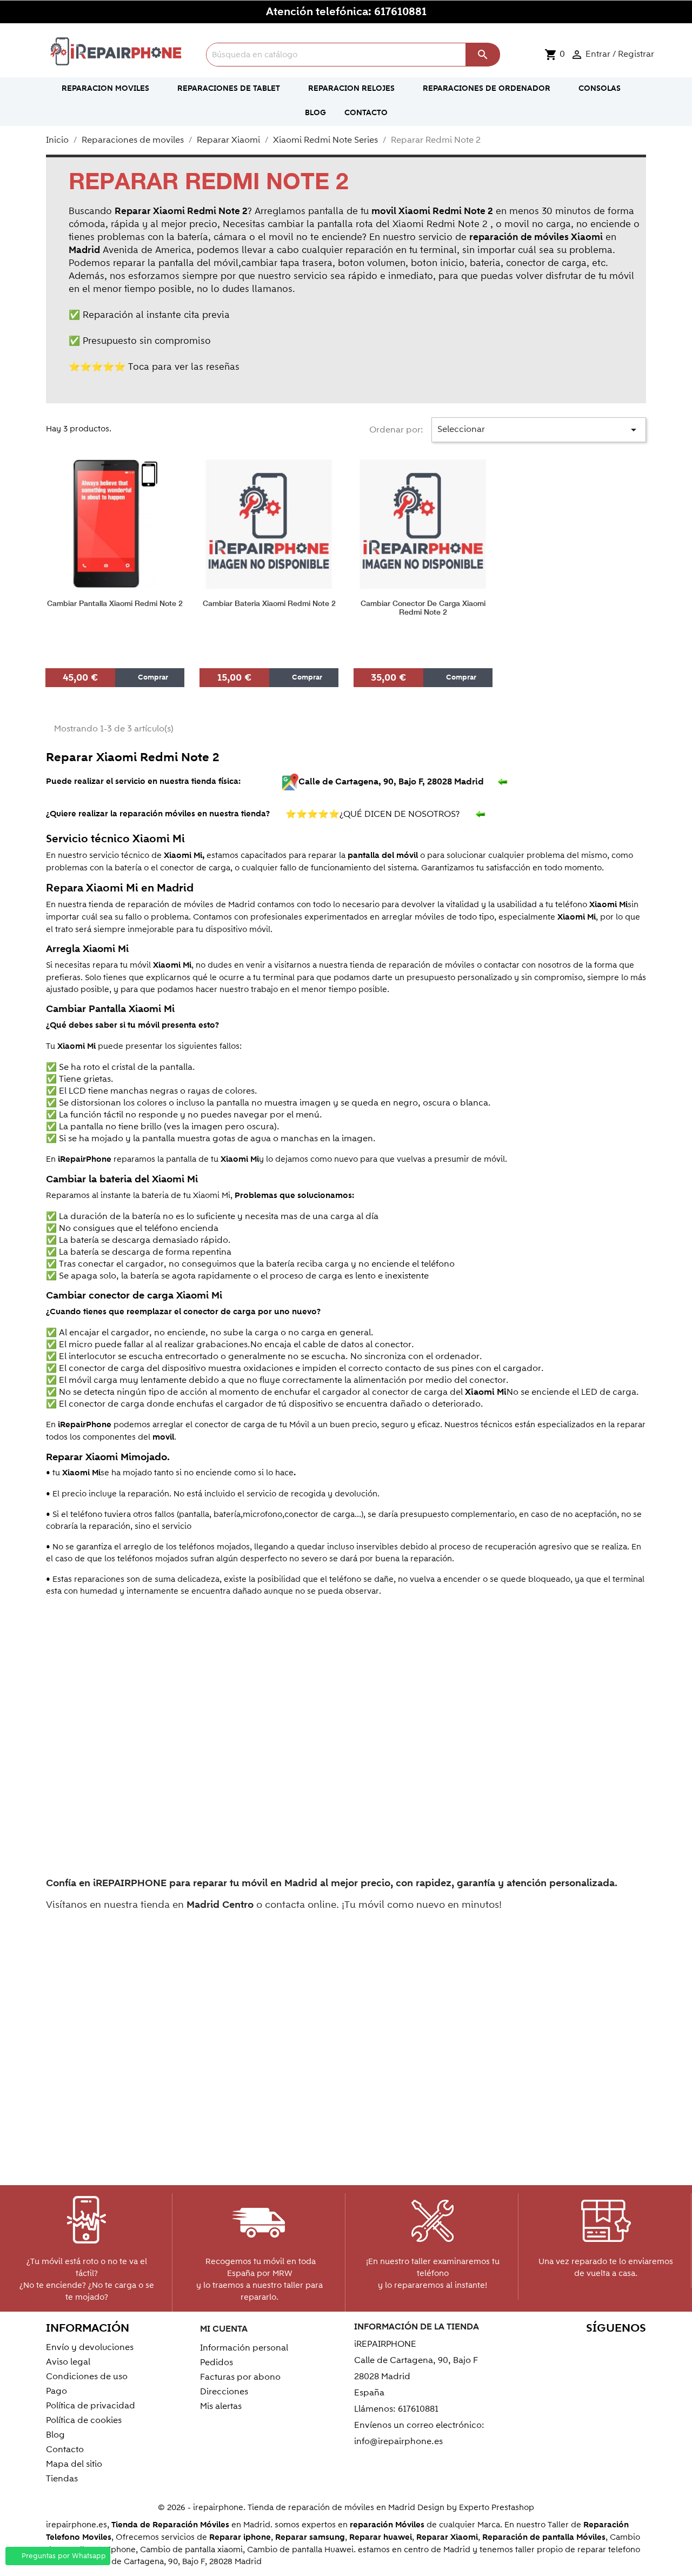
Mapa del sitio (74, 2464)
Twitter (541, 2349)
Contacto (65, 2449)
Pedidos (217, 2362)
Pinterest (588, 2349)
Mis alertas (221, 2406)
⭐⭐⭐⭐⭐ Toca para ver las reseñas (154, 367)
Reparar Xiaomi (447, 2537)
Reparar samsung (310, 2537)
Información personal (244, 2348)
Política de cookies (84, 2420)
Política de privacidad (91, 2406)
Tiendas (62, 2479)
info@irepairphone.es (398, 2441)
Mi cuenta (224, 2329)
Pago (56, 2391)
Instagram (634, 2349)
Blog (55, 2435)
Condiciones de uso (87, 2377)
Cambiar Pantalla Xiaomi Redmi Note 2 (115, 604)
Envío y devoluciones (90, 2347)
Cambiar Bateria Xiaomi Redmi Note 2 (269, 604)
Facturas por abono (240, 2377)
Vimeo (611, 2349)
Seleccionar (539, 430)
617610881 (400, 12)
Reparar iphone (240, 2537)
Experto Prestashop (497, 2507)
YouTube (565, 2349)
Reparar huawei (381, 2537)
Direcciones (224, 2392)
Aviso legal (68, 2362)
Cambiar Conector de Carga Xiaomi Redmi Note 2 (423, 608)
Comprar (152, 677)
